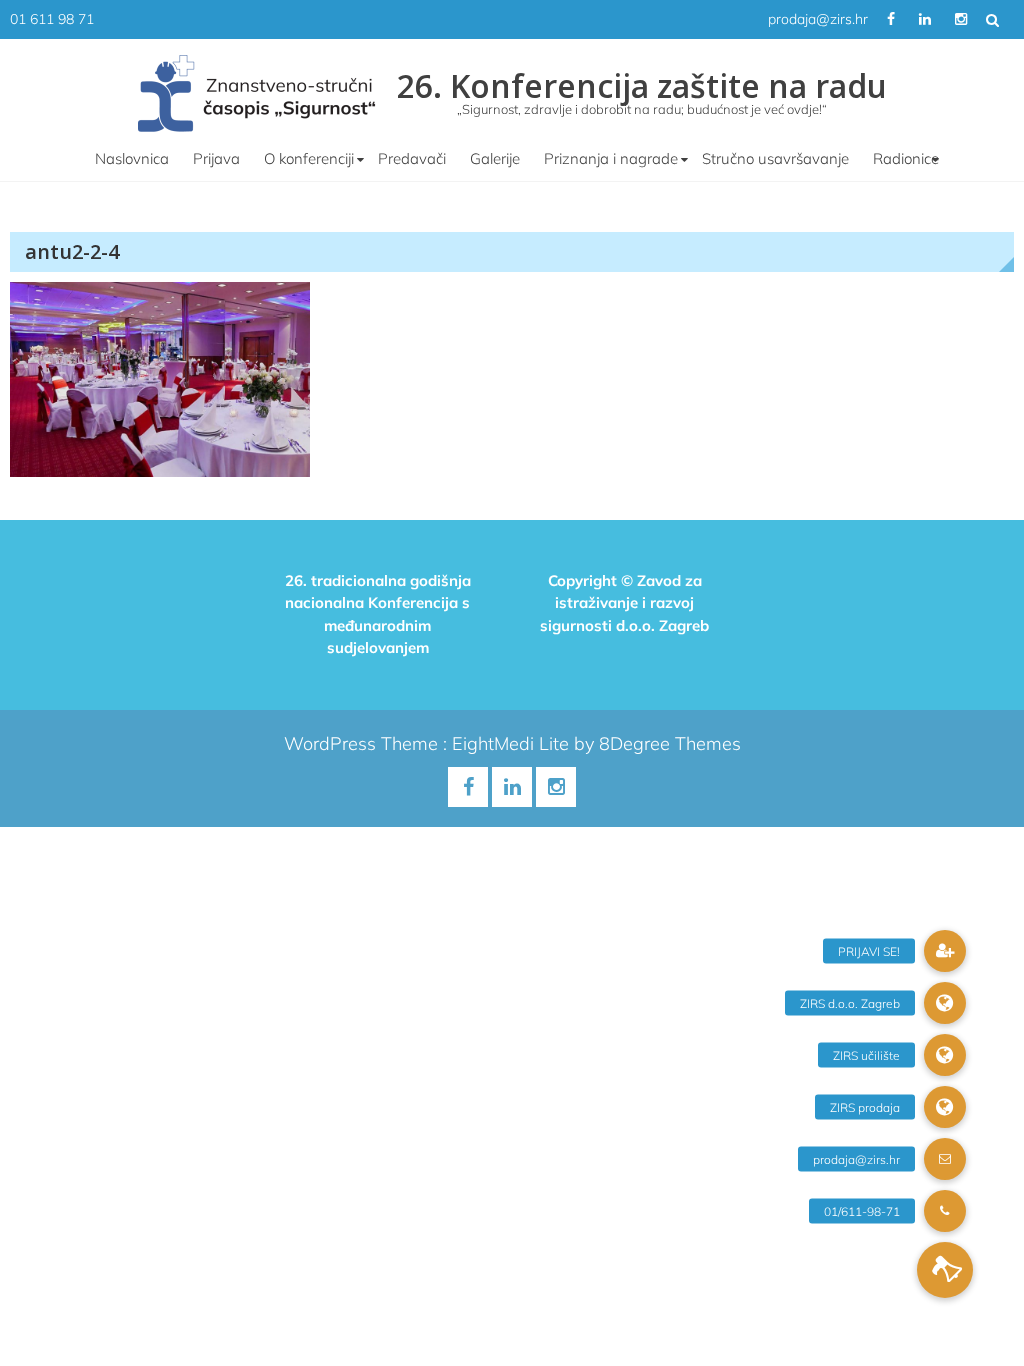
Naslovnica (132, 158)
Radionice (906, 158)
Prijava (216, 158)
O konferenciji (309, 158)
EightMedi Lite (513, 743)
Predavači (412, 158)
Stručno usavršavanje (775, 158)
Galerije (495, 158)
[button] (945, 1270)
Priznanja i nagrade (611, 158)
